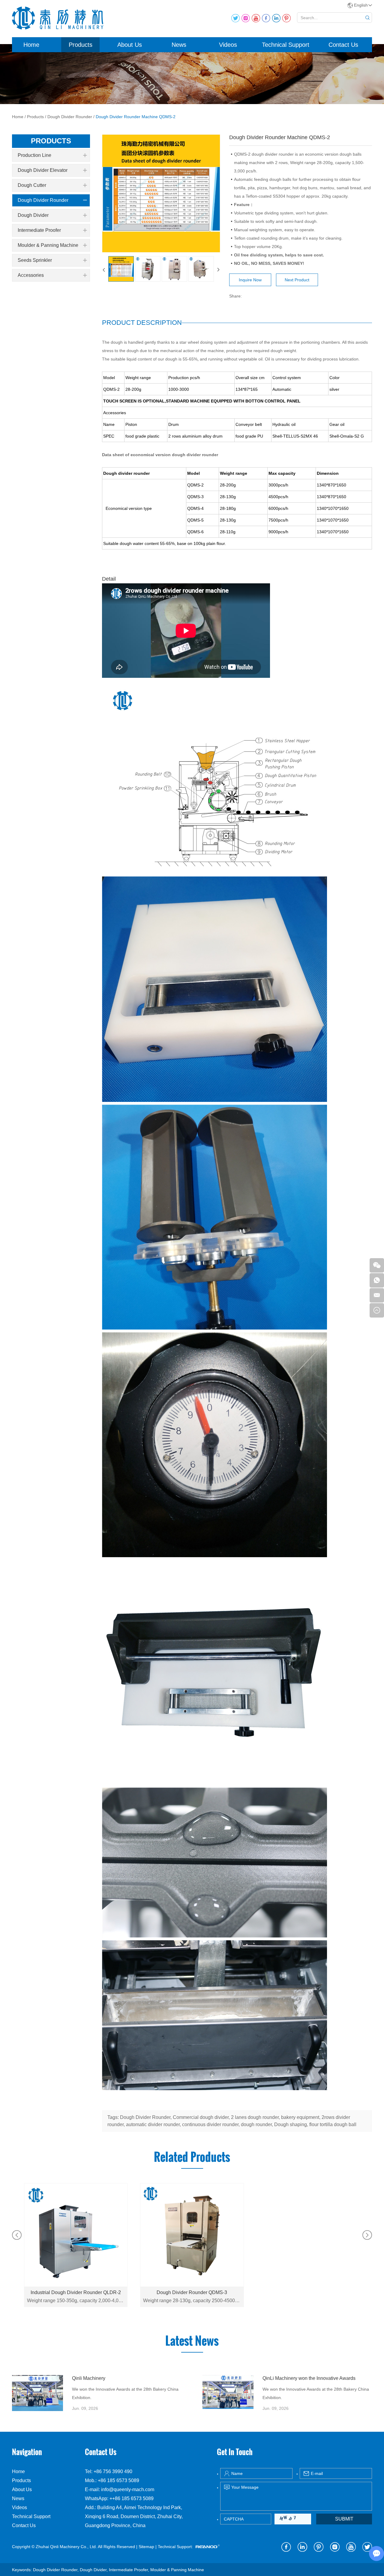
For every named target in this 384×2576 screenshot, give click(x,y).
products (51, 141)
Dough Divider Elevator (43, 170)
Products (81, 45)
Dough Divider (33, 215)
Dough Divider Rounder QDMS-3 (192, 2292)
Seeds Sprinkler (35, 260)
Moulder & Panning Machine (48, 245)
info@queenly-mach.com (128, 2489)
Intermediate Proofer (39, 230)
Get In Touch (235, 2452)
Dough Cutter (32, 185)
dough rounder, (258, 2124)
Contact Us (343, 45)
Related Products (192, 2157)
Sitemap (146, 2547)
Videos (228, 45)
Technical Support (286, 45)
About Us (130, 45)
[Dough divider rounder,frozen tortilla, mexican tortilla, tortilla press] (37, 2393)
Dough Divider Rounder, (146, 2117)
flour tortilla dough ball (333, 2124)
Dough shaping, (292, 2124)
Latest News (192, 2341)
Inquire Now (250, 280)
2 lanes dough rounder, (256, 2117)
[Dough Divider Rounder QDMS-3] (192, 2235)
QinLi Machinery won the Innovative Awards (309, 2378)
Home (31, 45)
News (179, 45)
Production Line (34, 155)
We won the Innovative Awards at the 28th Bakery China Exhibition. (125, 2393)
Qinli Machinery (89, 2378)
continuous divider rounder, (211, 2124)
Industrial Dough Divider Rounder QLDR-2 (76, 2292)
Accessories (31, 275)
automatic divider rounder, (154, 2124)
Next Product (297, 280)
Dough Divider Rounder (70, 117)
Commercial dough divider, (202, 2117)
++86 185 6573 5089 (132, 2498)
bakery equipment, (301, 2117)
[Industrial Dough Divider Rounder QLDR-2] (76, 2235)
